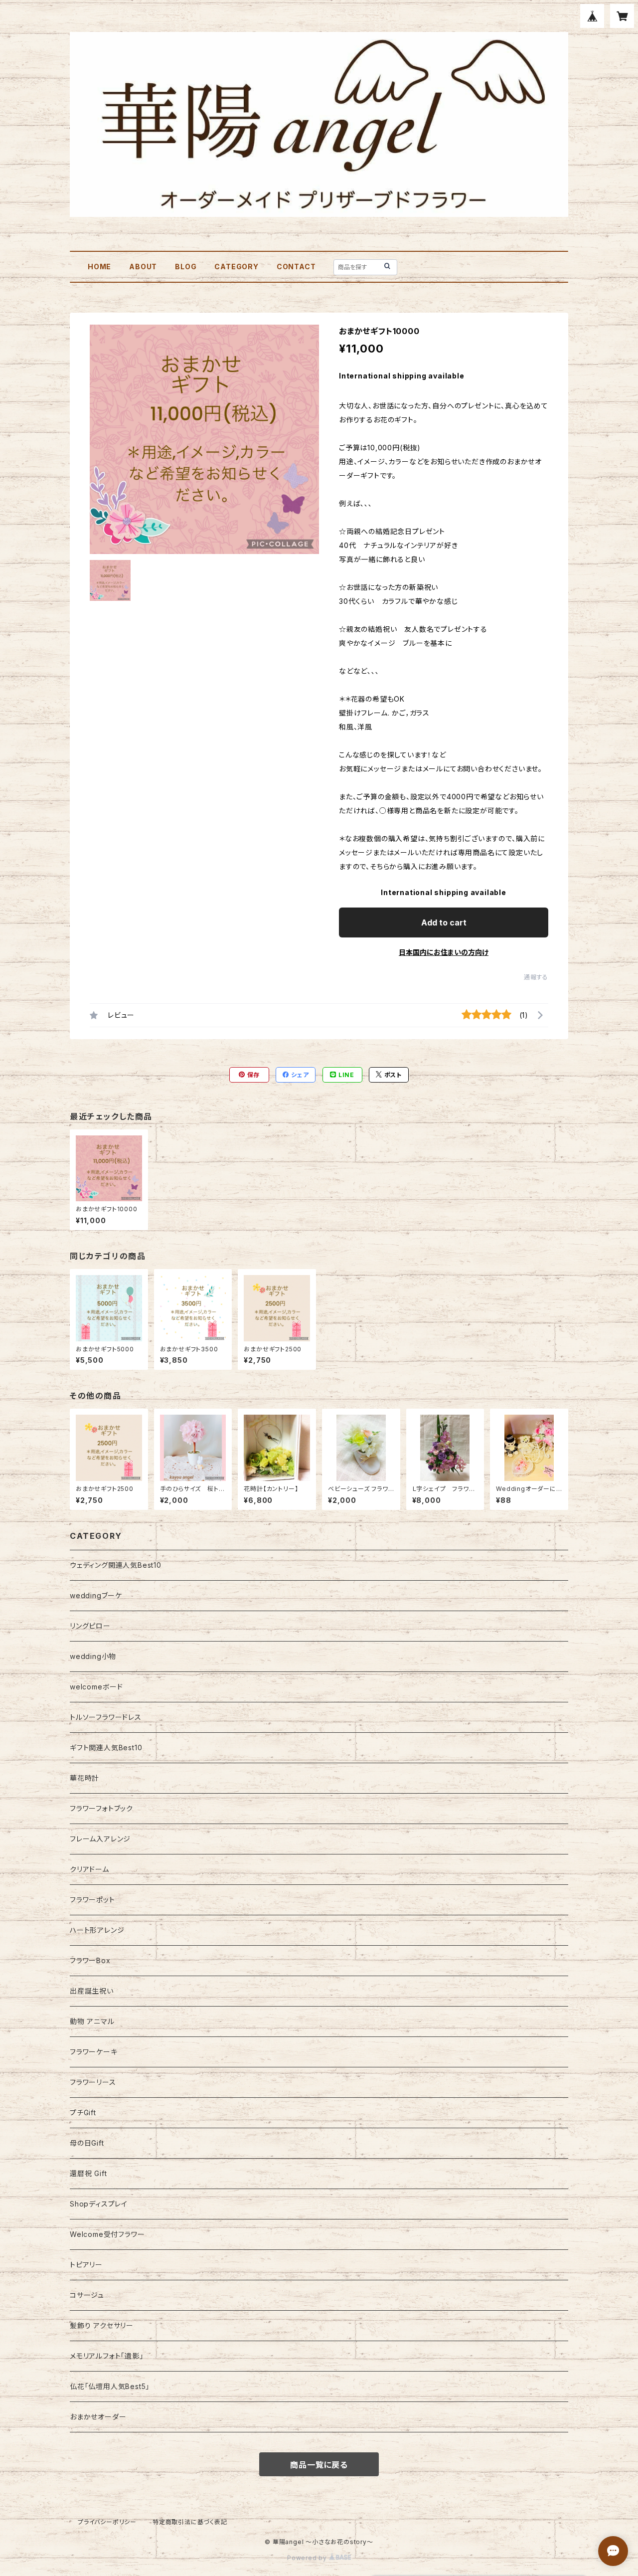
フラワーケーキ (94, 2052)
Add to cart (444, 922)
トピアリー (86, 2265)
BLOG (186, 267)
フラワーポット (92, 1900)
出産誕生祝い (92, 1991)
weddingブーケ (96, 1595)
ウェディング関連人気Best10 (116, 1565)
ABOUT (143, 267)
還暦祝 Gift (88, 2173)
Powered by (308, 2558)
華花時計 (84, 1778)
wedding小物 (93, 1656)
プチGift (83, 2113)
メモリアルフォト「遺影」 (107, 2356)
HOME (99, 267)
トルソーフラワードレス (106, 1717)
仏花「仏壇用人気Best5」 (110, 2386)
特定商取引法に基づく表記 (190, 2522)
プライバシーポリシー (107, 2522)
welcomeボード (96, 1687)
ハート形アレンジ (97, 1930)
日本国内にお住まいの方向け (444, 952)
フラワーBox (90, 1960)
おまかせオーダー (98, 2417)
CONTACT (296, 267)
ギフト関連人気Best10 (106, 1748)
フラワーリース (93, 2082)
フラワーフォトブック (101, 1808)
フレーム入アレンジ (100, 1839)
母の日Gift (87, 2143)
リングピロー (90, 1626)
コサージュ (87, 2295)
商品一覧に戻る (319, 2465)
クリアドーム (89, 1869)
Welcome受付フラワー (107, 2234)
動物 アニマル (92, 2021)
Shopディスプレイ (99, 2204)
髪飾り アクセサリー (102, 2325)
